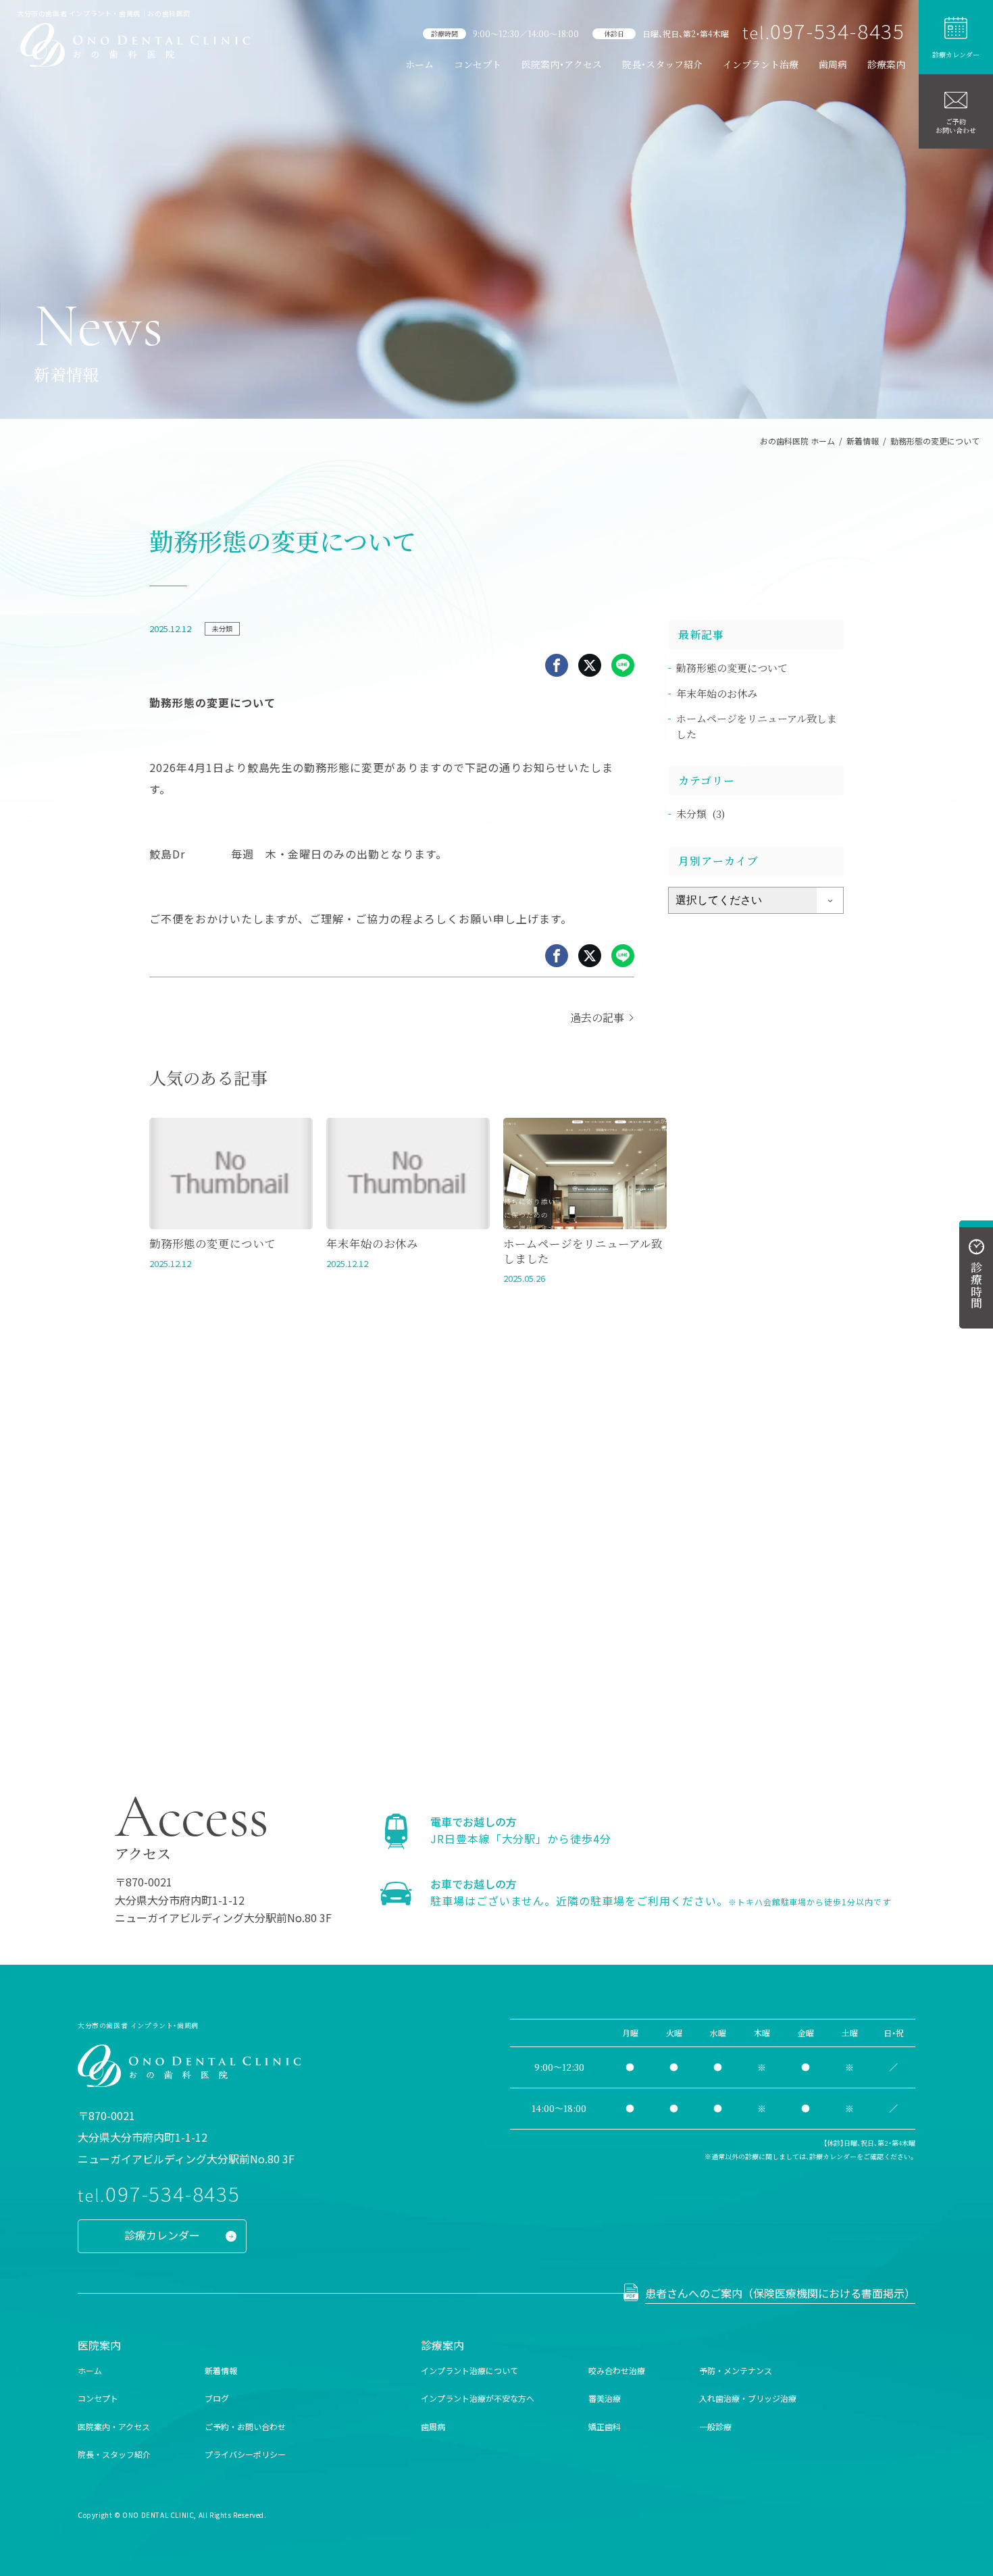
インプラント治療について (469, 2370)
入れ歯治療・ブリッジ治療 (748, 2398)
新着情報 (221, 2370)
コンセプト (478, 64)
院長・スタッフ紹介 (662, 64)
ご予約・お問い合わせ (245, 2426)
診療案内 (886, 64)
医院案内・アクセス (562, 64)
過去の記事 (597, 1017)
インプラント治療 (761, 64)
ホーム (419, 64)
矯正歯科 (605, 2426)
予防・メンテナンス (736, 2370)
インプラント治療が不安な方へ (478, 2398)
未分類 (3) (701, 814)
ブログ (217, 2398)
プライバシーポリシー (245, 2454)
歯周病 (833, 64)
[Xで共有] (590, 665)
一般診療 (715, 2426)
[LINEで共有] (623, 665)
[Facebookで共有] (557, 665)
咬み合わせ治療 (617, 2370)
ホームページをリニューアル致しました (757, 726)
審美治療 (605, 2398)
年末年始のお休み (717, 693)
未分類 (222, 628)
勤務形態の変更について (732, 668)
